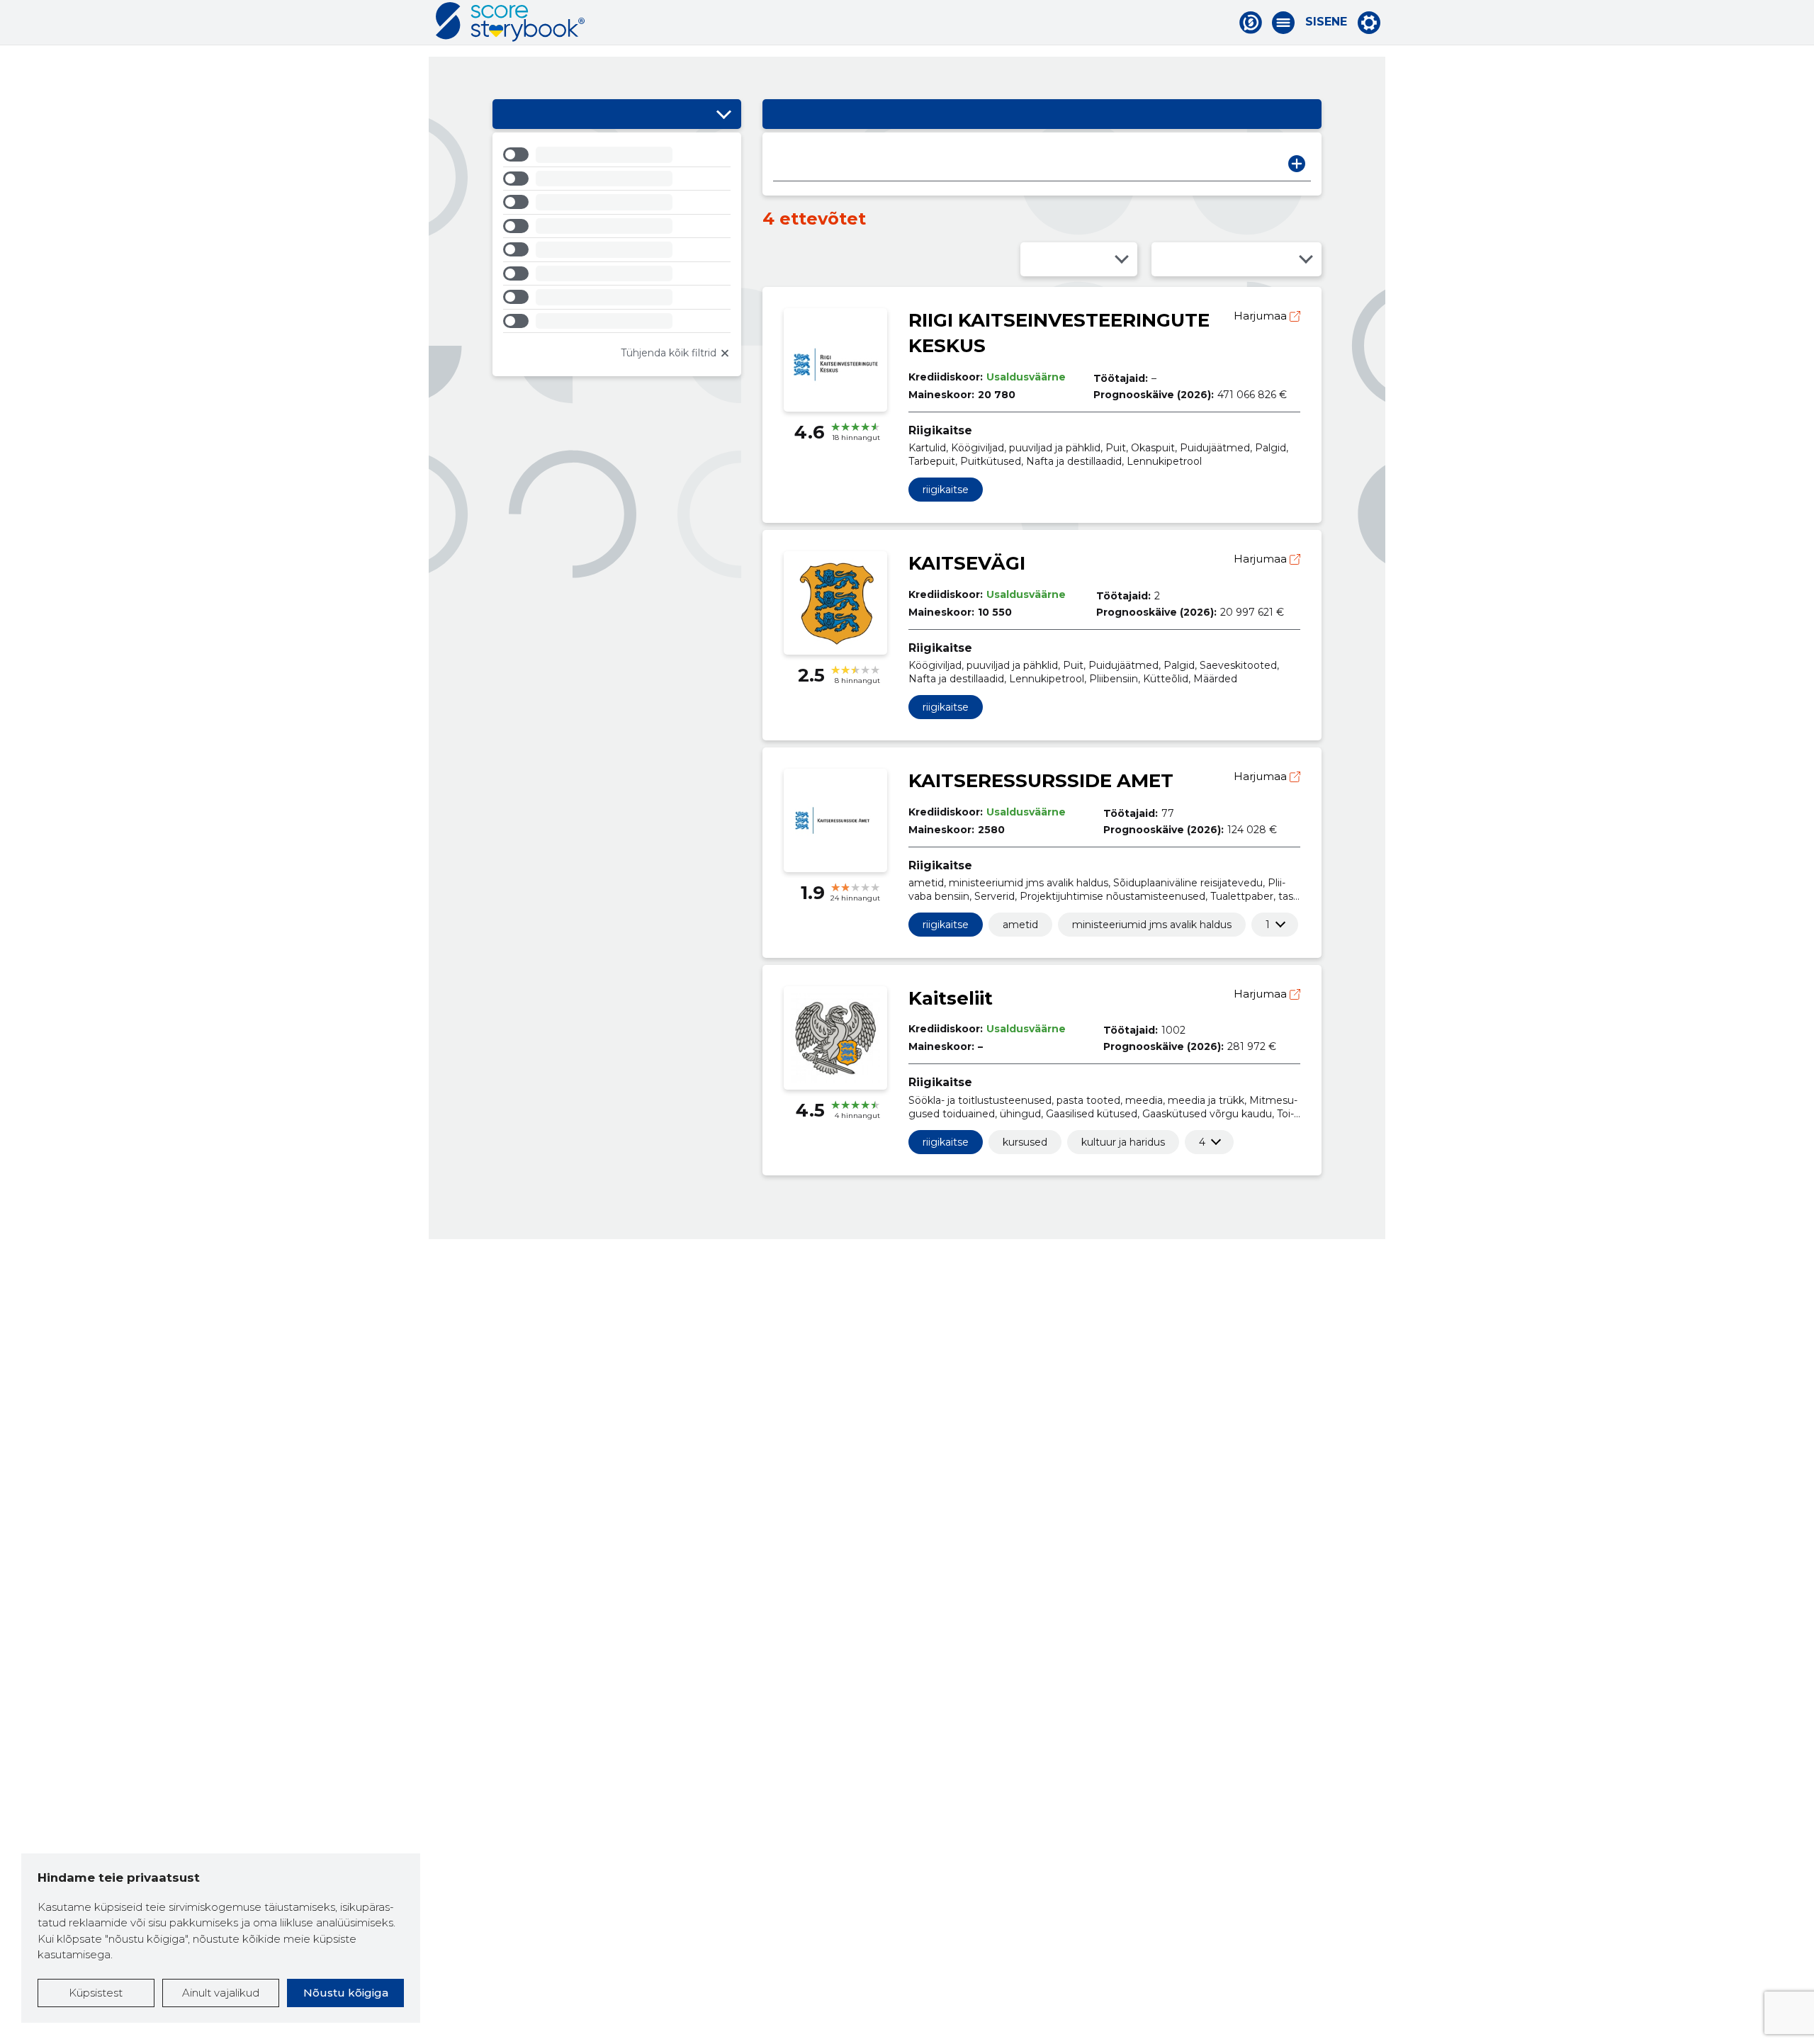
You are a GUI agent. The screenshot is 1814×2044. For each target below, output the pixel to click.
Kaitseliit (951, 998)
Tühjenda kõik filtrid (669, 353)
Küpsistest (96, 1993)
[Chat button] (1251, 23)
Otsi (1297, 164)
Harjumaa (1262, 316)
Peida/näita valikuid (723, 114)
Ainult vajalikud (221, 1993)
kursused (1025, 1142)
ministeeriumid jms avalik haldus (1152, 925)
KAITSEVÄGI (967, 563)
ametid (1020, 925)
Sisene (1326, 22)
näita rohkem (1268, 925)
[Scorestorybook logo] (510, 22)
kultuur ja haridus (1123, 1142)
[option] (617, 157)
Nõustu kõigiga (346, 1993)
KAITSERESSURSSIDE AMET (1041, 781)
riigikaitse (946, 490)
